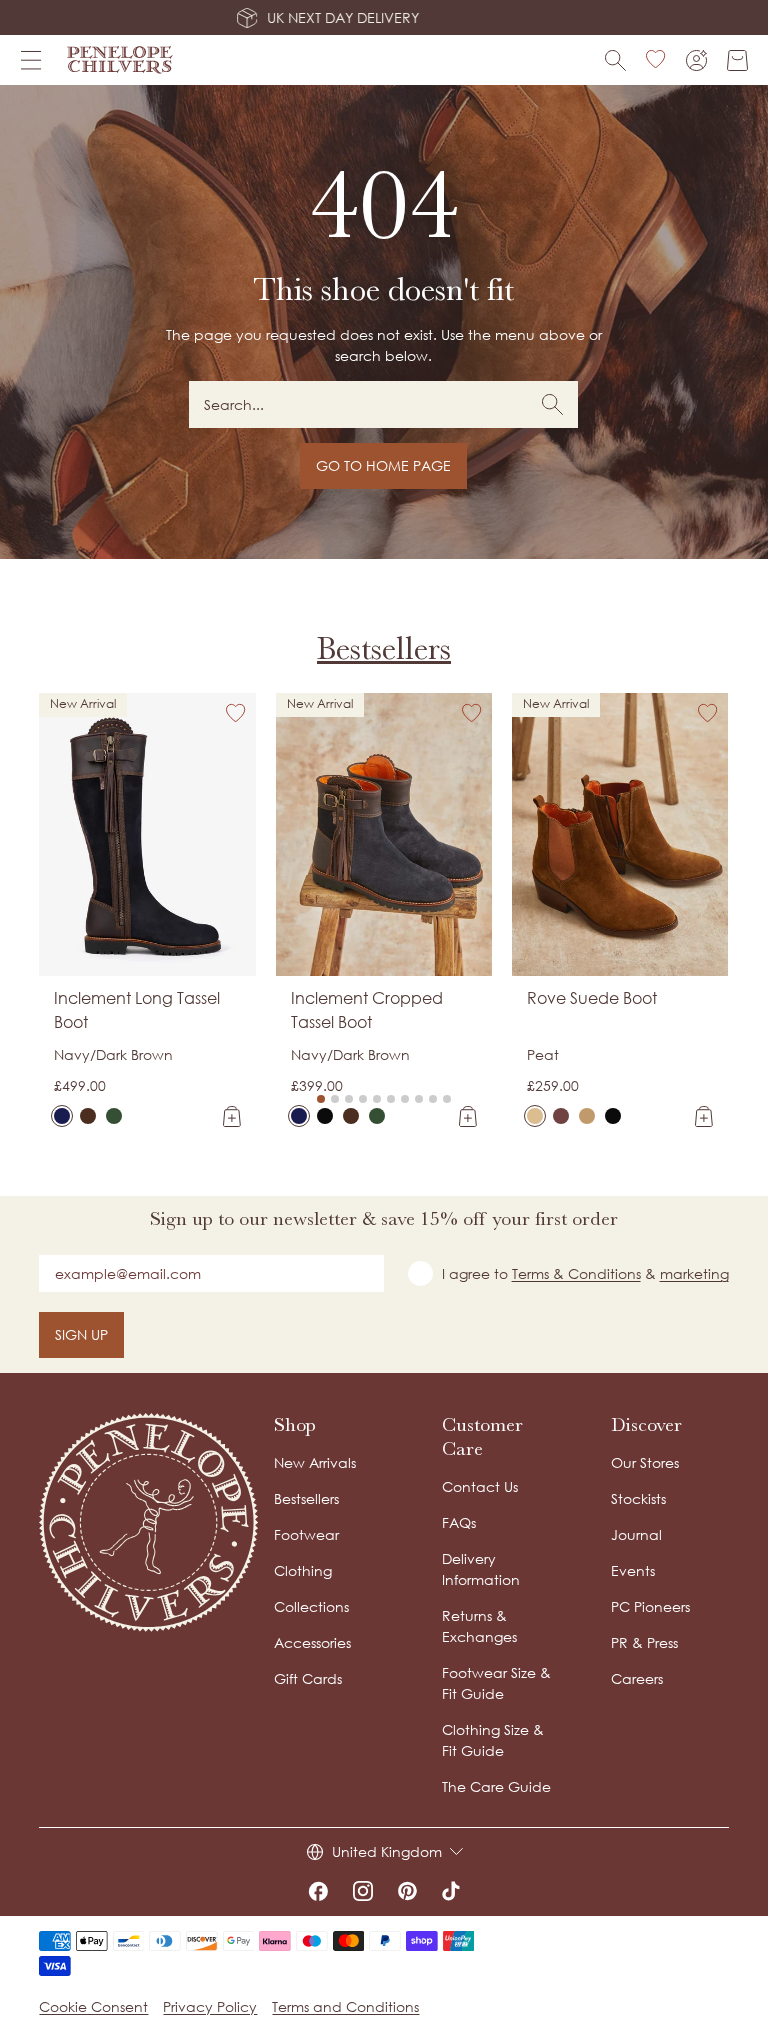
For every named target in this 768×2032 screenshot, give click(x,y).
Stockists (638, 1498)
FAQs (459, 1522)
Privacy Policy (210, 2006)
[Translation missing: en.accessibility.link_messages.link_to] (149, 1522)
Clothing (303, 1570)
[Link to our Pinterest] (407, 1891)
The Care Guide (496, 1786)
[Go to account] (696, 60)
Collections (311, 1606)
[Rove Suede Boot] (535, 1116)
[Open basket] (737, 60)
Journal (636, 1534)
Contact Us (480, 1486)
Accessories (312, 1642)
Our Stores (645, 1462)
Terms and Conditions (345, 2006)
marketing (694, 1273)
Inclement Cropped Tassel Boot (367, 1010)
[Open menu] (31, 60)
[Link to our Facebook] (318, 1891)
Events (633, 1570)
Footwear (306, 1534)
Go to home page (383, 465)
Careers (637, 1678)
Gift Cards (308, 1678)
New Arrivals (315, 1462)
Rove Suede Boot (592, 998)
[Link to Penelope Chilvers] (120, 60)
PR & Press (644, 1642)
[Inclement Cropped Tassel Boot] (299, 1116)
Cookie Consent (93, 2006)
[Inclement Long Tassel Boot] (62, 1116)
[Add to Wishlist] (236, 713)
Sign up (81, 1334)
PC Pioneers (650, 1606)
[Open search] (615, 60)
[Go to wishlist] (656, 60)
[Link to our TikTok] (451, 1891)
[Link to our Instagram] (363, 1891)
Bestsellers (384, 648)
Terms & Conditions (576, 1273)
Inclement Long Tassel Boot (137, 1010)
